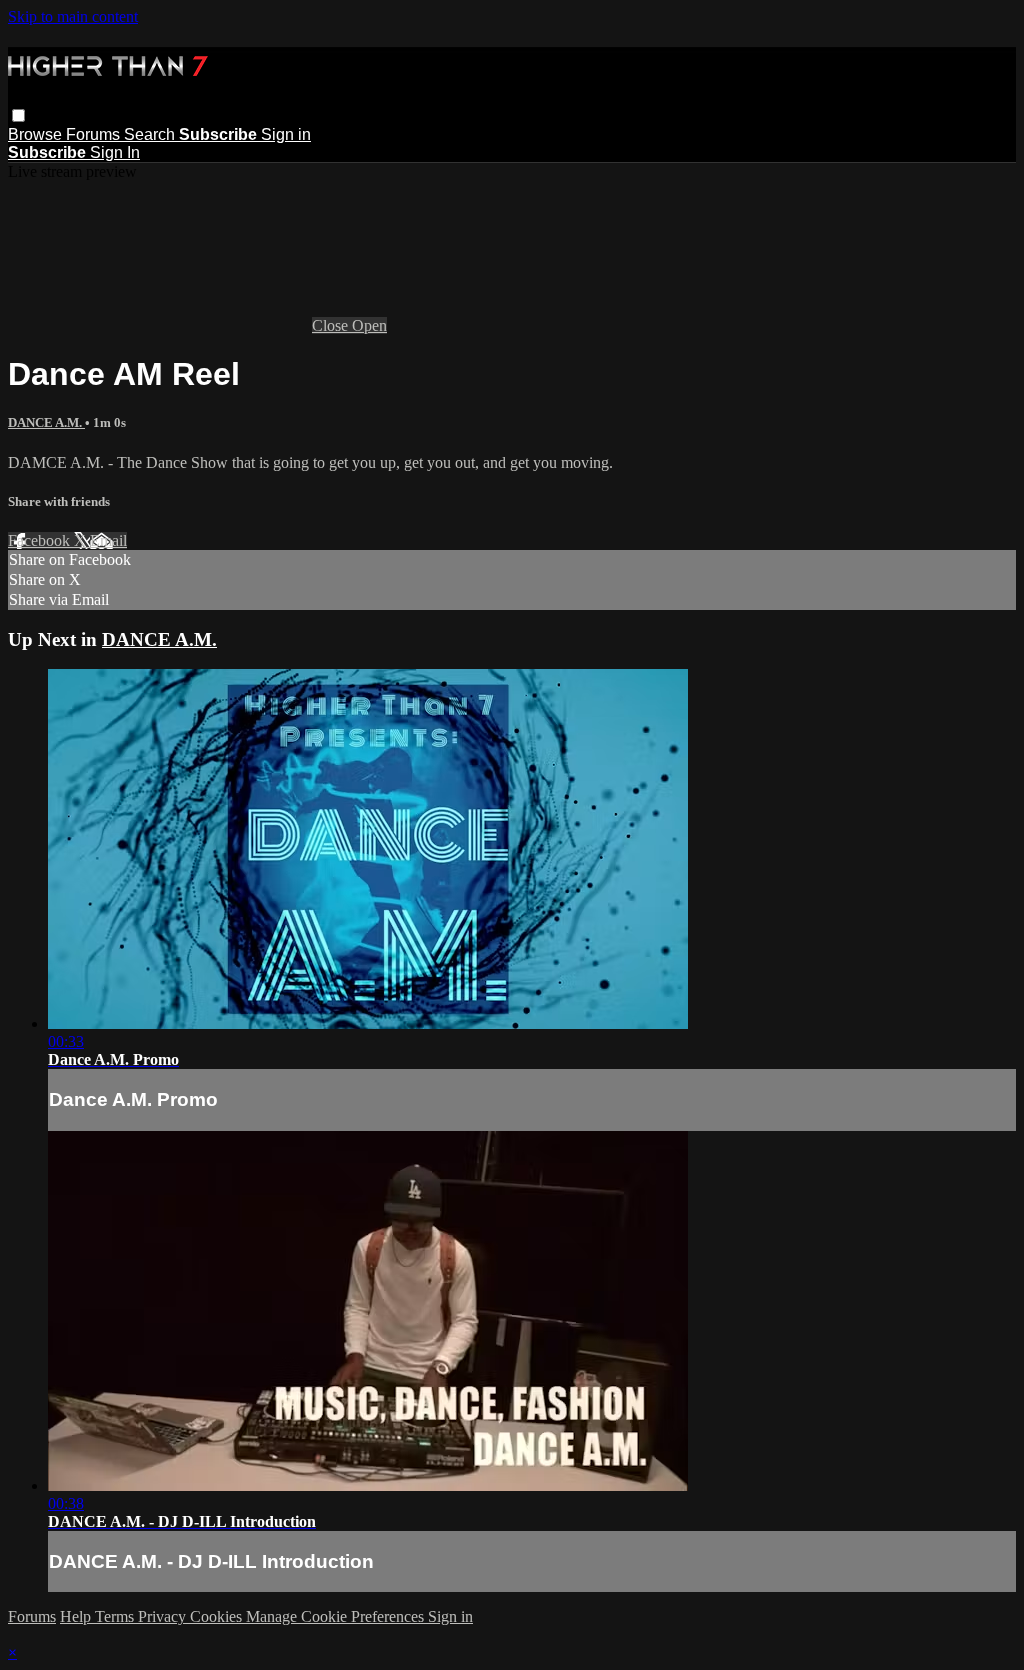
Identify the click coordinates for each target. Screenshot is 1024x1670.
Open (369, 325)
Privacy (164, 1616)
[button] (18, 115)
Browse (37, 134)
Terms (116, 1616)
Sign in (286, 134)
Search (151, 134)
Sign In (115, 152)
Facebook (41, 540)
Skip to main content (73, 16)
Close (332, 325)
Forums (95, 134)
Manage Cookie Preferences (337, 1616)
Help (77, 1616)
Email (108, 540)
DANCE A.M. (46, 422)
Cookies (218, 1616)
